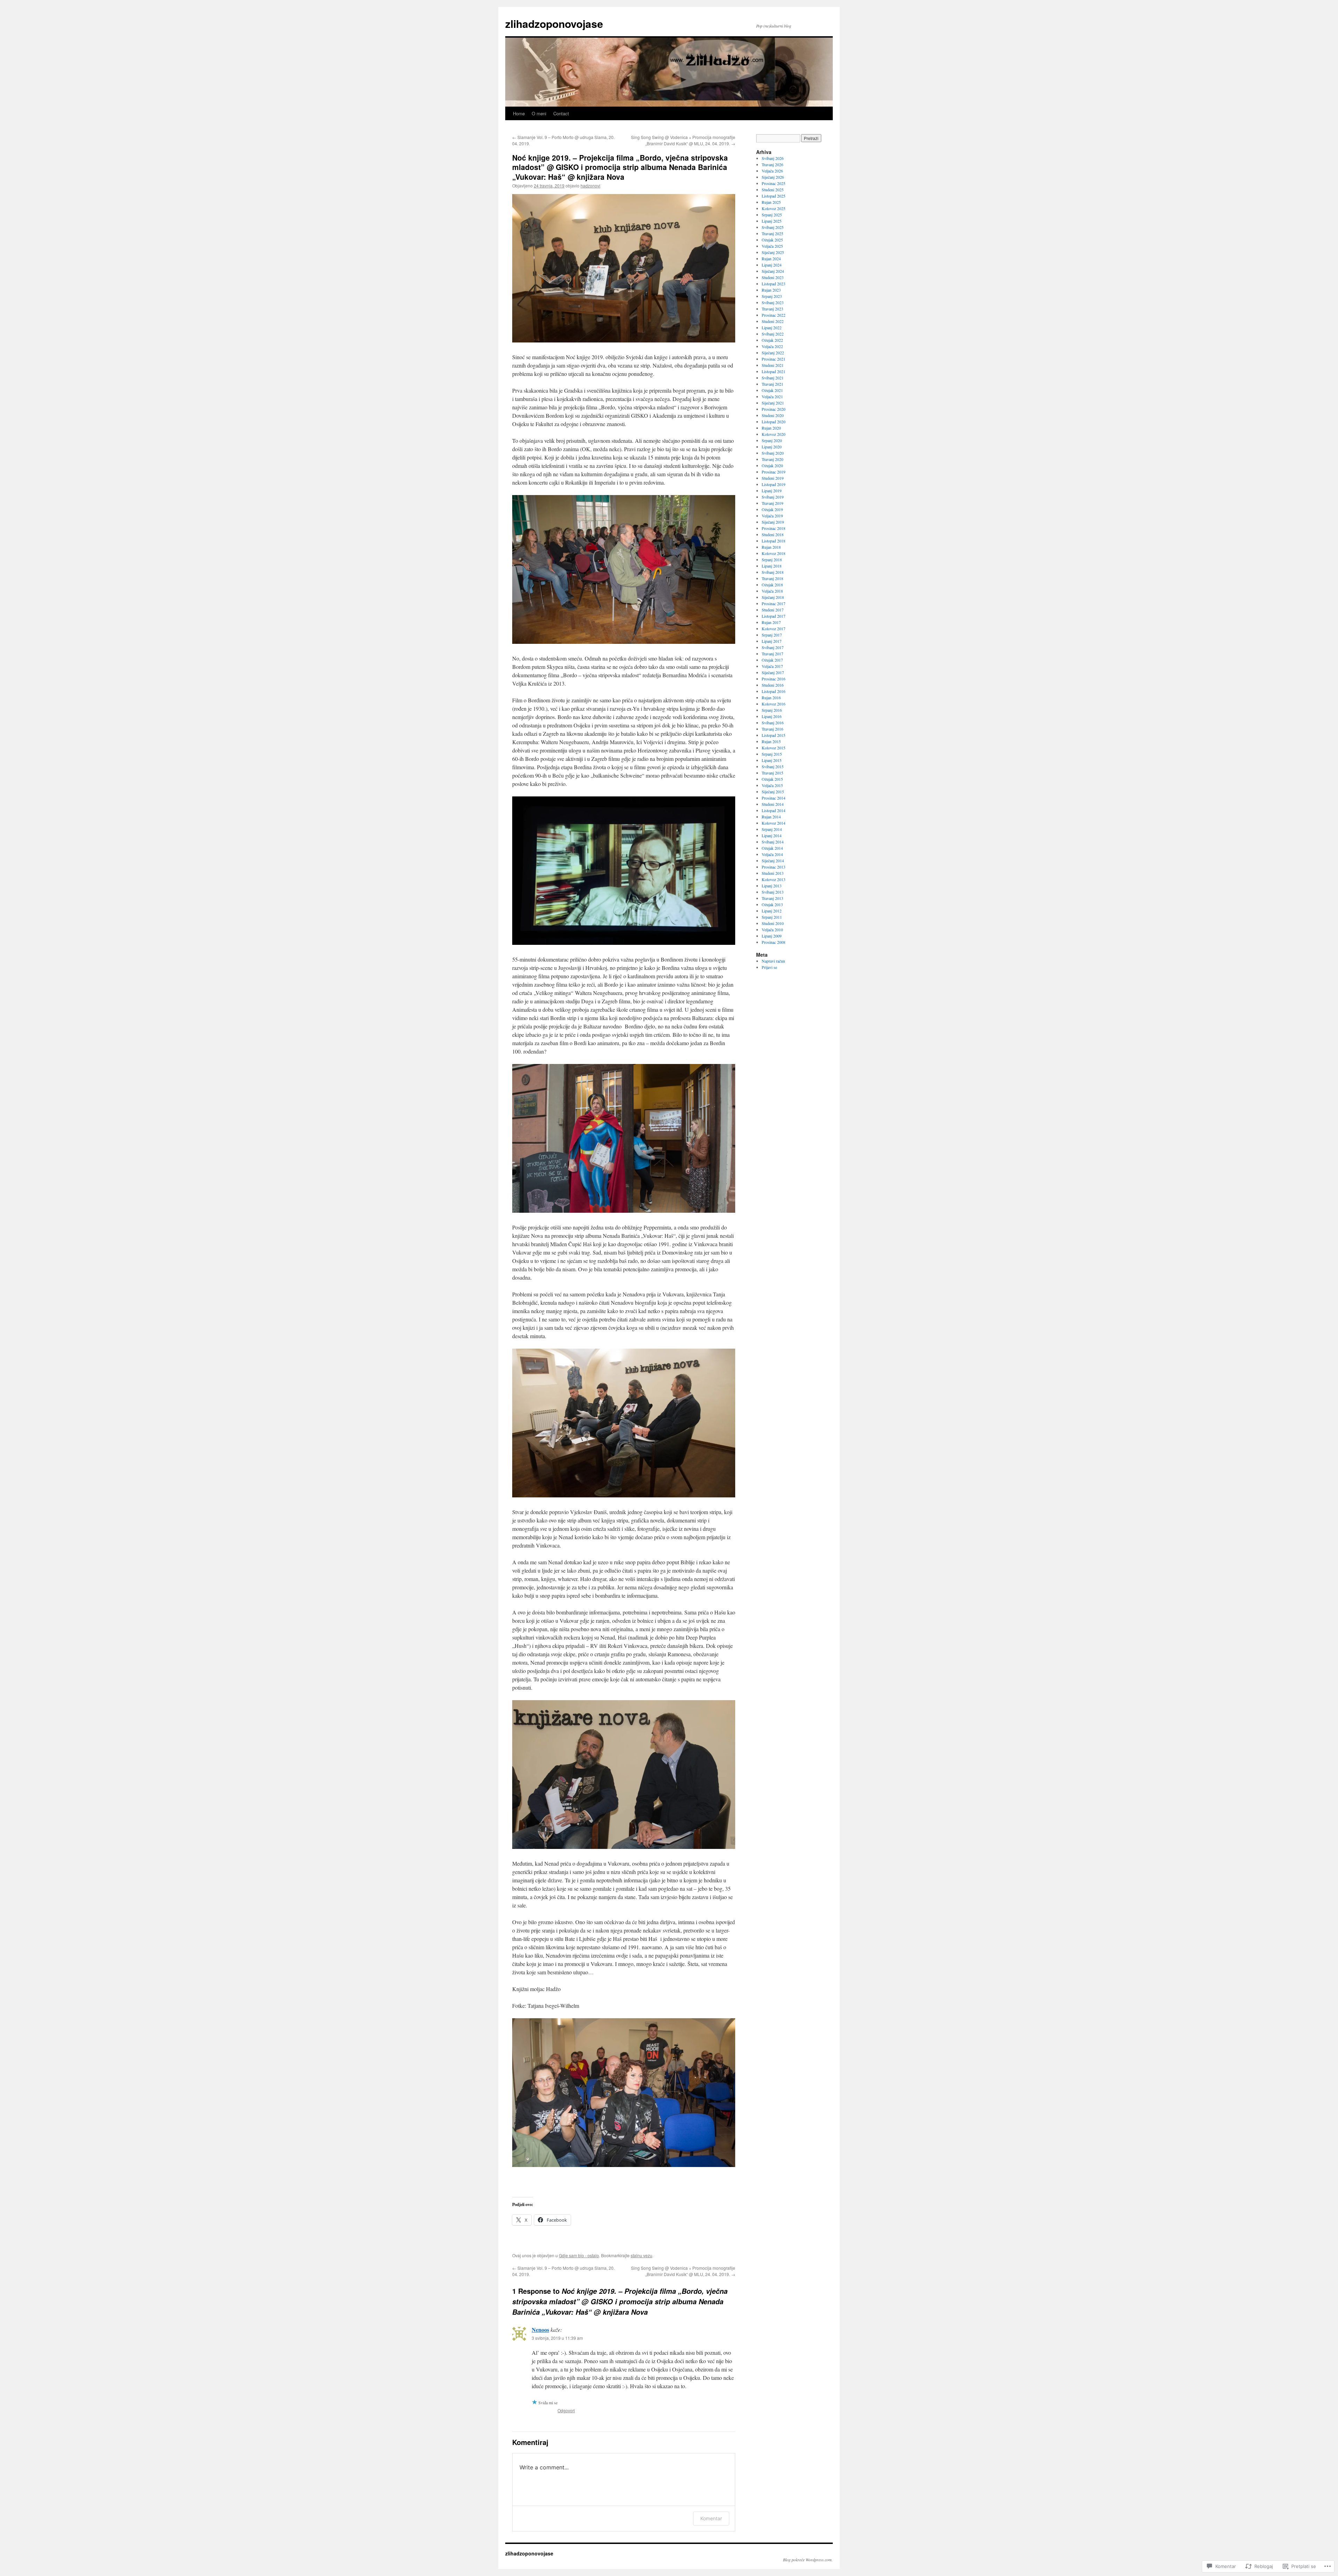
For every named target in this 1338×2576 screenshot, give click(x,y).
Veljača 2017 (772, 666)
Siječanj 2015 (773, 792)
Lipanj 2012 (772, 911)
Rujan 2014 (771, 817)
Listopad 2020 (774, 422)
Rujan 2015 (771, 741)
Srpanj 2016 (772, 710)
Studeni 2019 (773, 478)
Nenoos (540, 2330)
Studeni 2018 (773, 534)
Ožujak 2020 (772, 465)
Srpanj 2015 (772, 754)
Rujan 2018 (771, 547)
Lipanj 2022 (772, 327)
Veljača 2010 (772, 930)
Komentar (711, 2518)
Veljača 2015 (772, 785)
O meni (539, 113)
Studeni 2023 (773, 277)
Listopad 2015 (774, 735)
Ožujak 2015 (772, 779)
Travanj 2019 (772, 503)
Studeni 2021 (773, 365)
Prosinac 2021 (774, 359)
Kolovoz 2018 (774, 553)
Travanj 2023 (772, 309)
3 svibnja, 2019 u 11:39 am (557, 2338)
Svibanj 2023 (773, 302)
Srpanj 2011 (772, 917)
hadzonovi (590, 186)
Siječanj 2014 (773, 861)
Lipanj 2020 (772, 447)
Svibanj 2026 (773, 158)
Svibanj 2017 (773, 647)
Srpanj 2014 (772, 829)
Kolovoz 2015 (774, 748)
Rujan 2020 (771, 428)
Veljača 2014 (772, 854)
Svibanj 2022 (773, 334)
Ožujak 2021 (772, 390)
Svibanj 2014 (773, 842)
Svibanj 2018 (773, 572)
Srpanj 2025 (772, 215)
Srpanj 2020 (772, 440)
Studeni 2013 (773, 873)
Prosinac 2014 (774, 798)
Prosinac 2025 (774, 183)
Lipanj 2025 (772, 221)
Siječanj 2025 (773, 252)
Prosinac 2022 (774, 315)
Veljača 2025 (772, 246)
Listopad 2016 (774, 691)
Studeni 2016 (773, 685)
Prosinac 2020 (774, 409)
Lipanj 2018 (772, 566)
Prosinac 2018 (774, 528)
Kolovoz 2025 (774, 208)
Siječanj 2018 (773, 597)
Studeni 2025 (773, 190)
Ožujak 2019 (772, 509)
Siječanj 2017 (773, 672)
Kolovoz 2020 (774, 434)
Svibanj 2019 (773, 497)
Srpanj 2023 (772, 296)
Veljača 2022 (772, 346)
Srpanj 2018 (772, 560)
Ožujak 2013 (772, 904)
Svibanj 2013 (773, 892)
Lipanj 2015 (772, 760)
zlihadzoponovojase (554, 24)
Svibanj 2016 (773, 723)
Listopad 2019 (774, 484)
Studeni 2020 (773, 415)
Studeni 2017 (773, 610)
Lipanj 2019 (772, 491)
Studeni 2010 (773, 923)
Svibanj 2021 (773, 378)
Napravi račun (773, 961)
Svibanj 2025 (773, 227)
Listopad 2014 (774, 810)
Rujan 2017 (771, 622)
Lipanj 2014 (772, 835)
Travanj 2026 (772, 164)
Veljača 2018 (772, 591)
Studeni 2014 (773, 804)
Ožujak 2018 (772, 585)
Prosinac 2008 (774, 942)
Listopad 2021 (774, 371)
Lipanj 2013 (772, 886)
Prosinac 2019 (774, 472)
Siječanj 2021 (773, 403)
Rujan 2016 (771, 697)
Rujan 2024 (771, 259)
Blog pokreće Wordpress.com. (808, 2560)
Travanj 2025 (772, 233)
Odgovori (566, 2410)
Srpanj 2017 (772, 635)
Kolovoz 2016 (774, 704)
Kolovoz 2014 (774, 823)
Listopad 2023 (774, 284)
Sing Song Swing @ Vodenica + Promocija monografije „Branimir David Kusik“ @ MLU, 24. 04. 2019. (683, 140)
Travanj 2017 (772, 654)
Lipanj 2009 (772, 936)
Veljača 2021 (772, 396)
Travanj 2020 (772, 459)
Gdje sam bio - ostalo (579, 2255)
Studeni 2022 (773, 321)
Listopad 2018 (774, 541)
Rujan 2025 (771, 202)
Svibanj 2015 (773, 766)
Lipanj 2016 (772, 716)
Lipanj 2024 (772, 265)
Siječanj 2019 (773, 522)
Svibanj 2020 (773, 453)
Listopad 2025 (774, 196)
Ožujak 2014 (772, 848)
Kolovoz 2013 (774, 879)
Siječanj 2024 (773, 271)
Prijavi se (769, 967)
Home (519, 113)
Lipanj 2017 (772, 641)
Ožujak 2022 (772, 340)
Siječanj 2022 (773, 353)
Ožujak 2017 (772, 660)
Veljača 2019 (772, 516)
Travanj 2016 (772, 729)
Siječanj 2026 (773, 177)
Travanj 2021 (772, 384)
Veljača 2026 (772, 171)
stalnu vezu (641, 2255)
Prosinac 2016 (774, 679)
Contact (561, 113)
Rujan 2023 (771, 290)
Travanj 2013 (772, 898)
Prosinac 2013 (774, 867)
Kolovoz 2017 (774, 628)
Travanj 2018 (772, 578)
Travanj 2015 (772, 773)
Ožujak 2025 (772, 240)
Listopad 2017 (774, 616)
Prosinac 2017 (774, 603)
